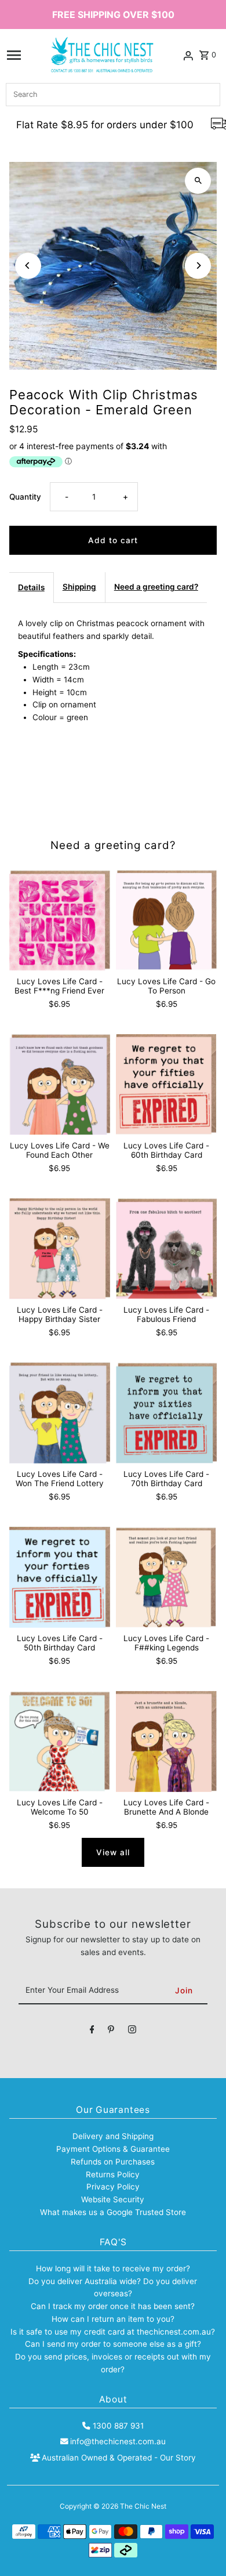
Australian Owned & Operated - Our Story (119, 2458)
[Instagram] (132, 2032)
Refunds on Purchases (113, 2162)
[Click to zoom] (198, 181)
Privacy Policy (113, 2187)
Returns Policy (113, 2174)
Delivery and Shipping (113, 2136)
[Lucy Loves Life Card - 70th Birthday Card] (166, 1413)
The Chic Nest (143, 2506)
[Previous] (28, 265)
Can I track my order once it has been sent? (113, 2306)
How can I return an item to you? (113, 2319)
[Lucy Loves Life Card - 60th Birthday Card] (166, 1085)
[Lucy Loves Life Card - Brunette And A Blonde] (166, 1742)
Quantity (25, 497)
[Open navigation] (14, 55)
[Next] (198, 265)
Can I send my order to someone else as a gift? (113, 2344)
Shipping (79, 587)
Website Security (113, 2199)
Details (31, 587)
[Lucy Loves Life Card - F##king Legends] (166, 1577)
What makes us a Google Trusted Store (113, 2212)
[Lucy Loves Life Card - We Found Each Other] (60, 1085)
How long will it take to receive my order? (113, 2268)
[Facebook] (92, 2032)
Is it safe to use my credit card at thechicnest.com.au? (113, 2332)
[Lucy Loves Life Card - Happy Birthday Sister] (60, 1249)
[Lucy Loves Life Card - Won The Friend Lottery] (60, 1413)
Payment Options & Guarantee (113, 2149)
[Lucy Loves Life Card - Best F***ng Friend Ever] (60, 920)
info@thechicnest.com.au (118, 2441)
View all (113, 1852)
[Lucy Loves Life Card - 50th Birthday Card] (60, 1577)
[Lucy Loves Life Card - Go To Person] (166, 920)
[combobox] (113, 95)
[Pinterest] (111, 2032)
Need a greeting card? (156, 587)
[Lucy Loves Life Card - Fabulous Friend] (166, 1249)
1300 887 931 (118, 2426)
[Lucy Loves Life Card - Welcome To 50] (60, 1742)
